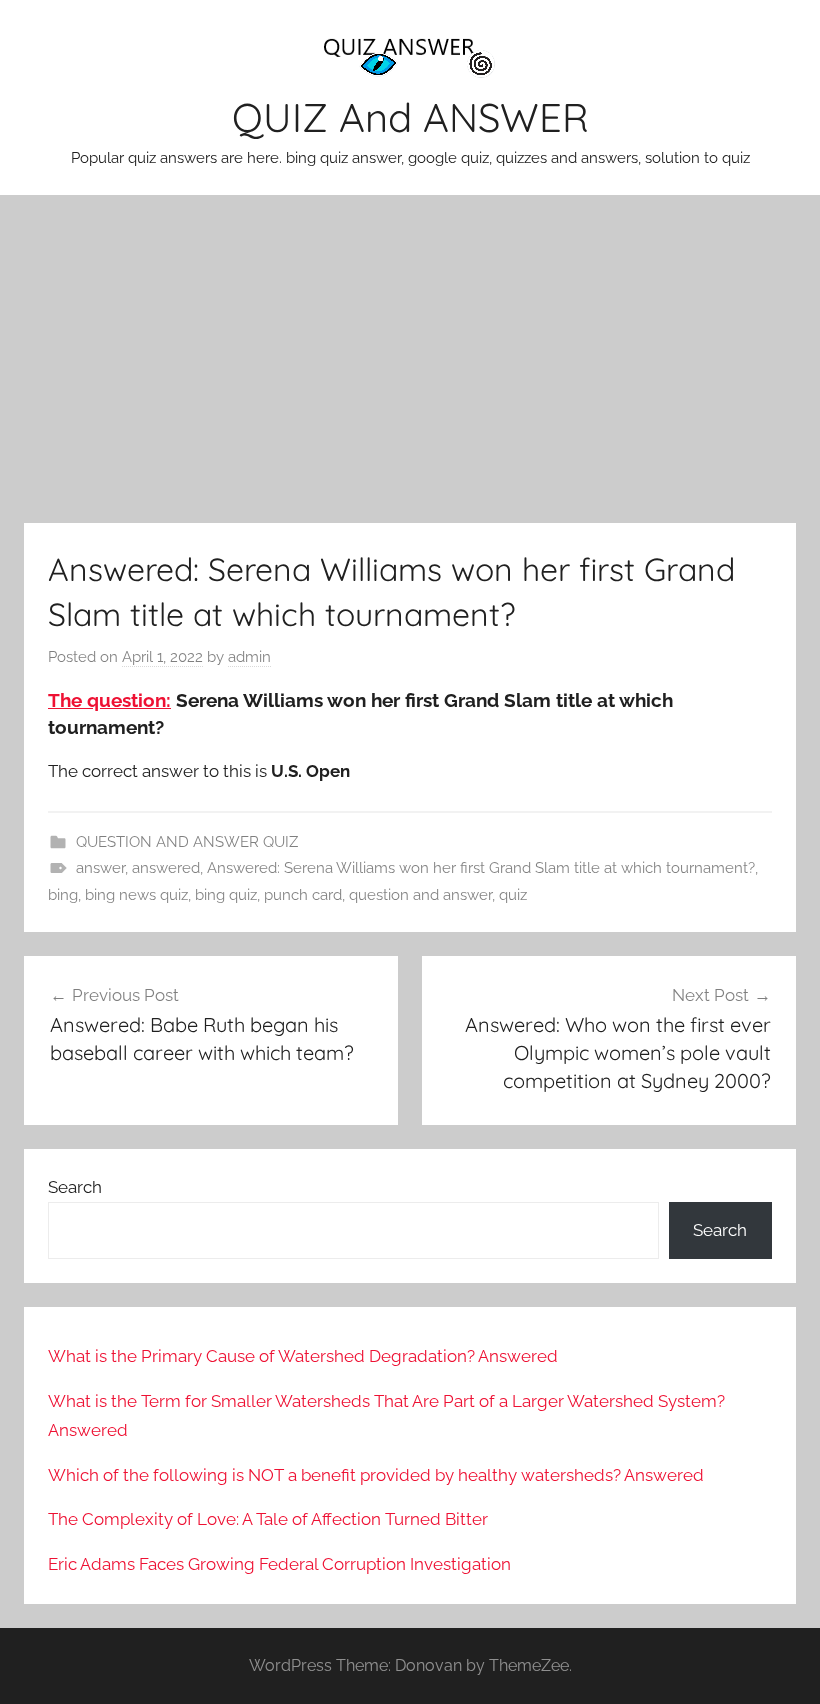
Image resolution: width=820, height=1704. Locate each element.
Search (75, 1187)
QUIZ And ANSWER (410, 117)
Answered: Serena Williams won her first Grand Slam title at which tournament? (481, 868)
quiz (513, 895)
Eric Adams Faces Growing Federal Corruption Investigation (279, 1564)
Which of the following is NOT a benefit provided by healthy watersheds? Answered (376, 1475)
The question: (109, 700)
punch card (303, 895)
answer (100, 868)
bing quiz (226, 895)
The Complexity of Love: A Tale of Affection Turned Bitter (268, 1519)
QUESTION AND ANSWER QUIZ (187, 842)
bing (63, 895)
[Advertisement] (410, 359)
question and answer (420, 895)
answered (166, 868)
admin (249, 657)
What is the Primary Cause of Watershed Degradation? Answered (303, 1356)
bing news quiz (136, 895)
